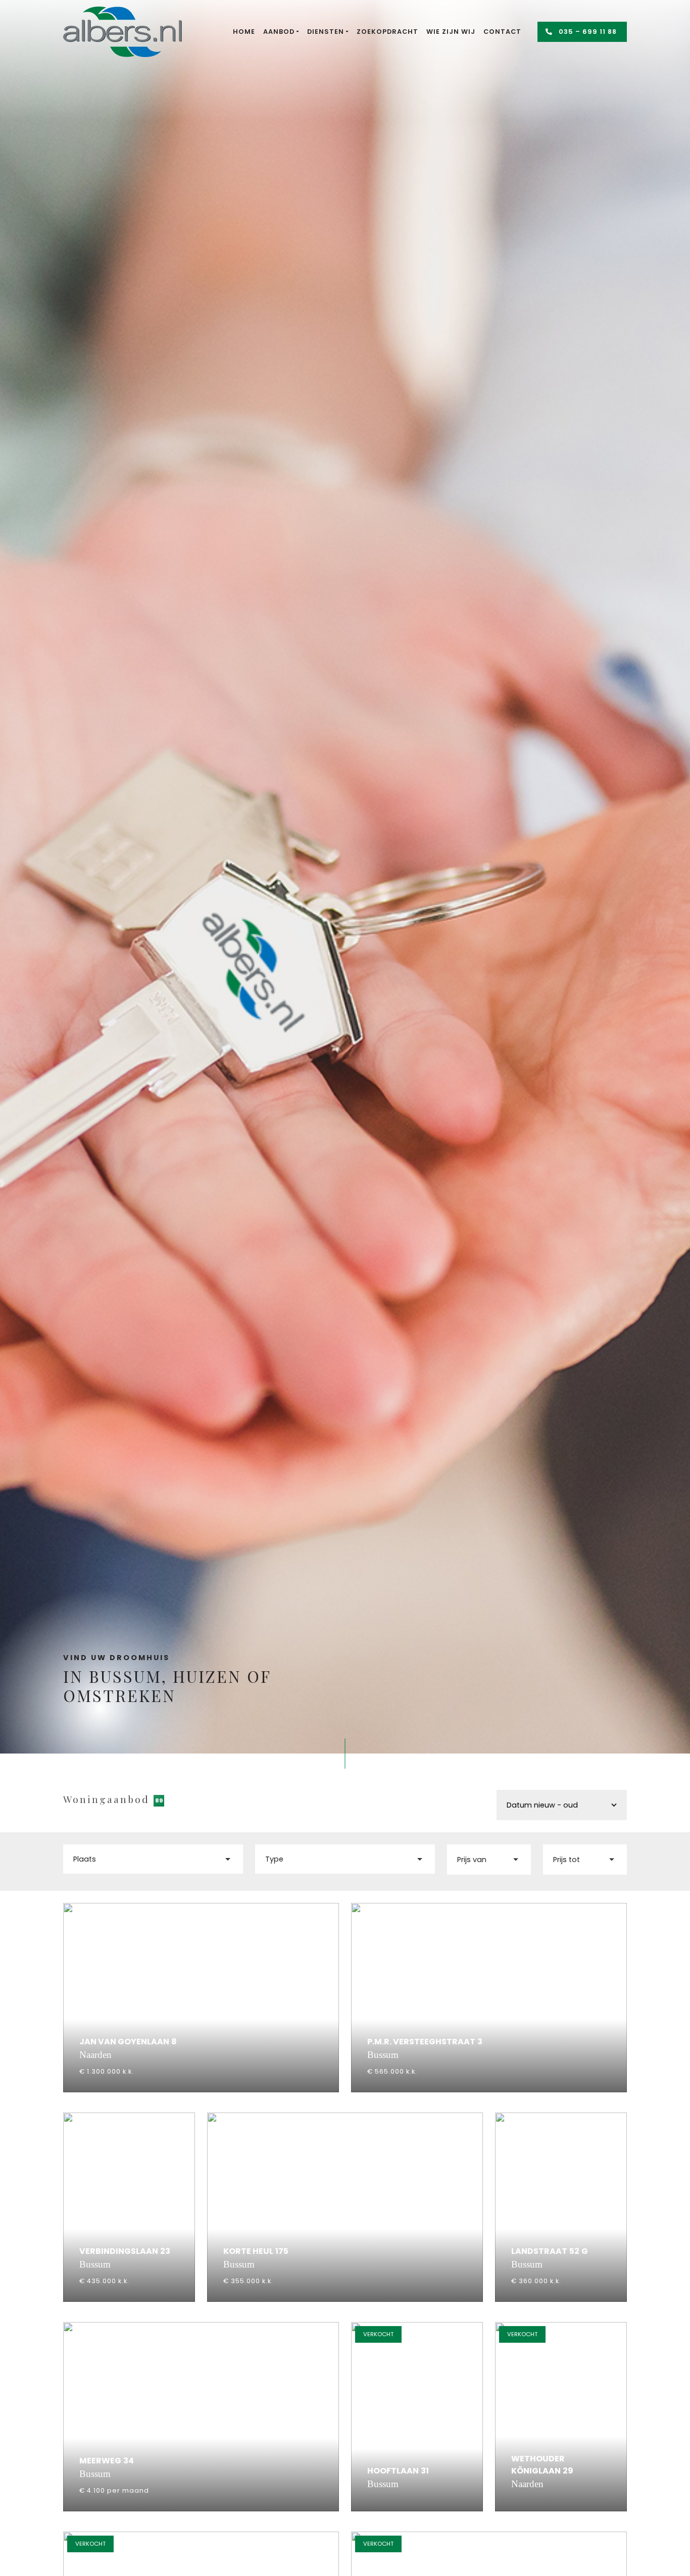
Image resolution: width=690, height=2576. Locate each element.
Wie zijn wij (451, 32)
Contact (502, 32)
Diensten (326, 32)
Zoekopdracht (387, 32)
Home (244, 32)
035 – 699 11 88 (587, 32)
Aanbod (279, 32)
